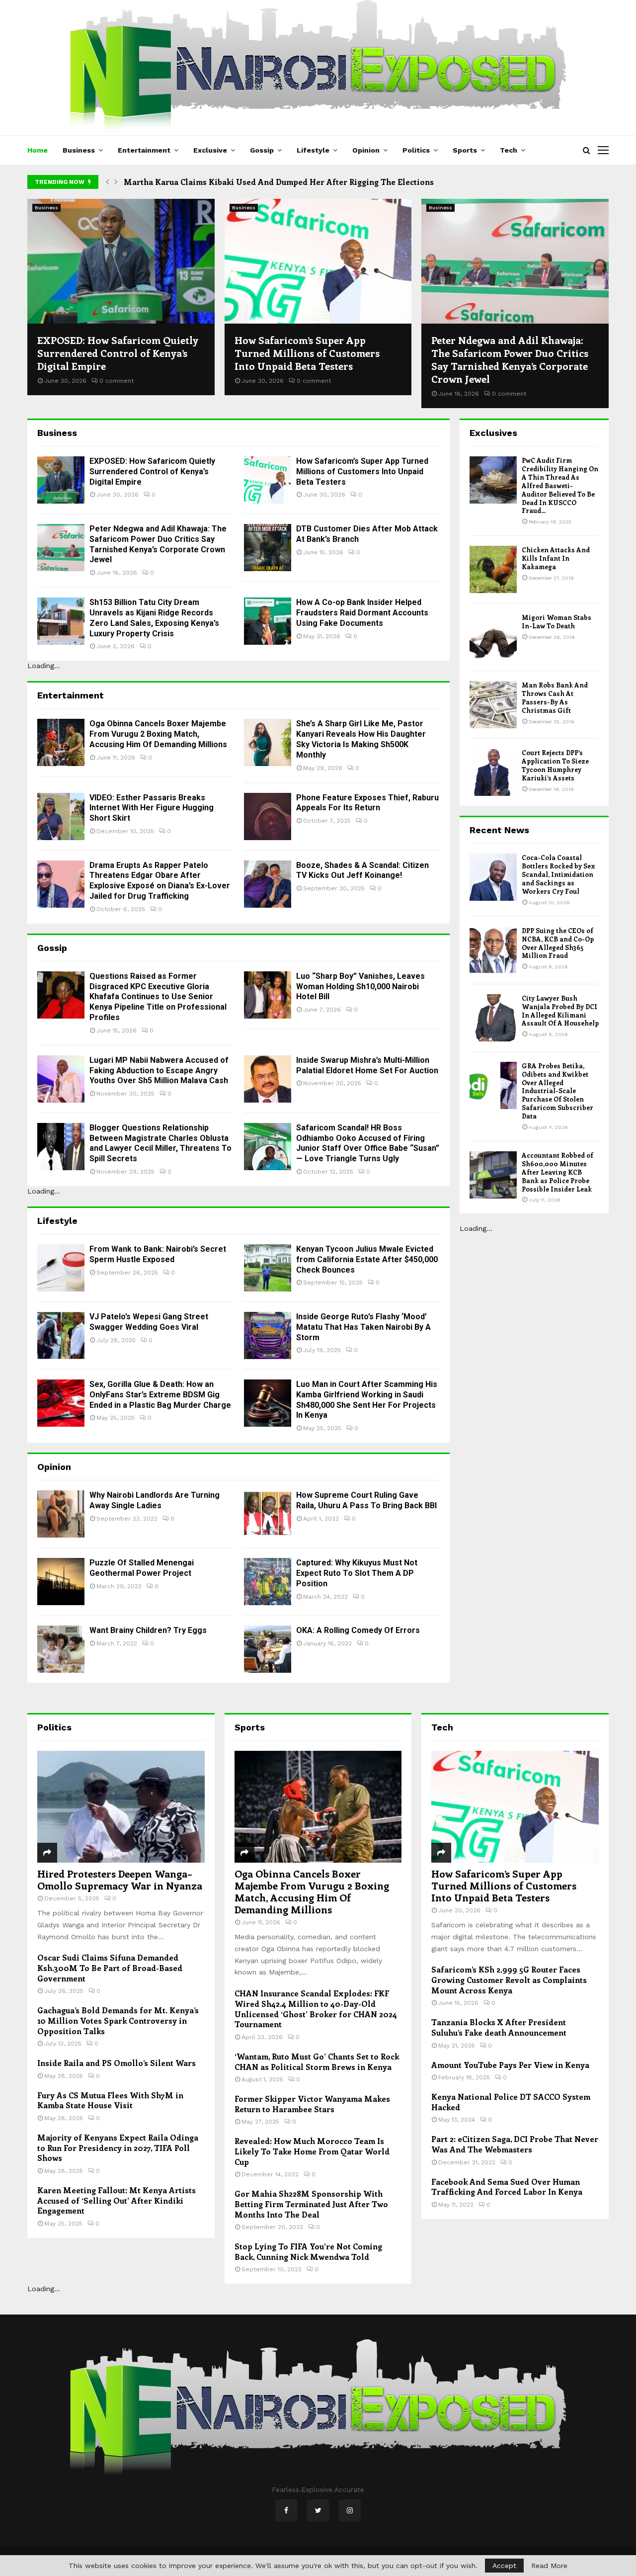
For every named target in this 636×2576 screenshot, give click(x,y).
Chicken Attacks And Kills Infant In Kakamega (556, 558)
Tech (509, 150)
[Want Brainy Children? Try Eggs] (61, 1649)
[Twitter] (318, 2510)
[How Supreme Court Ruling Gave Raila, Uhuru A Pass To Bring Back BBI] (268, 1514)
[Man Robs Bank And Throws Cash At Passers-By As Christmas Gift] (493, 705)
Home (38, 150)
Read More (549, 2566)
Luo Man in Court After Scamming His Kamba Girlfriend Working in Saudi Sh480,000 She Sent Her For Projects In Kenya (367, 1400)
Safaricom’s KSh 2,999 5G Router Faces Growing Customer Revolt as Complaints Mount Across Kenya (509, 1979)
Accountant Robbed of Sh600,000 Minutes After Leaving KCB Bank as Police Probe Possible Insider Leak (557, 1172)
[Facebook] (286, 2510)
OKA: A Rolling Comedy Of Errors (358, 1630)
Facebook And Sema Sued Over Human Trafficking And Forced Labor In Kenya (507, 2187)
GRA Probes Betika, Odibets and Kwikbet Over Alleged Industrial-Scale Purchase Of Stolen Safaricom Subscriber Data (557, 1091)
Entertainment (144, 150)
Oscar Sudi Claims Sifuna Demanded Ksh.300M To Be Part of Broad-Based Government (110, 1968)
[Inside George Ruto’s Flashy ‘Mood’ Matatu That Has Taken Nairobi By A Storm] (268, 1335)
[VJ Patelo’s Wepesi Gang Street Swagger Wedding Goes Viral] (61, 1335)
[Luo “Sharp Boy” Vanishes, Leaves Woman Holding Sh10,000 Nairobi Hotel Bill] (268, 995)
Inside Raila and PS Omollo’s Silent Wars (117, 2063)
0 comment (117, 381)
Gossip (262, 150)
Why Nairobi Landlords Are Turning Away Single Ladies (155, 1500)
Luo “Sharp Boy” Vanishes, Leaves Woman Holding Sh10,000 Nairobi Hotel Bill (360, 987)
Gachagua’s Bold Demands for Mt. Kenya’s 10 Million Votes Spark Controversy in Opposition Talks (118, 2020)
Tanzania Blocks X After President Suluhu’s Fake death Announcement (499, 2027)
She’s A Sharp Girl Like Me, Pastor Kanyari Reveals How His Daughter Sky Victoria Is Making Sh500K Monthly (361, 739)
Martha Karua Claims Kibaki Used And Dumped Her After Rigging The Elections (279, 182)
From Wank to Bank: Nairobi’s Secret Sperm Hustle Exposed (158, 1254)
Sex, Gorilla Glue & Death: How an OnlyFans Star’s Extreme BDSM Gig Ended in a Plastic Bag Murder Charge (160, 1395)
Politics (416, 150)
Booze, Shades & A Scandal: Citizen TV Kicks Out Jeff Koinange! (362, 870)
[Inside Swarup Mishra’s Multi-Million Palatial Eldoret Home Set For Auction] (268, 1079)
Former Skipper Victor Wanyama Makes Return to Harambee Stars (312, 2104)
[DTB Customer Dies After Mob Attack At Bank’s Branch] (268, 548)
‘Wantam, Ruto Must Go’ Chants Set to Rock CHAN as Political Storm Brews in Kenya (317, 2061)
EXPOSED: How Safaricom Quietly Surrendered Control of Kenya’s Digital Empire (118, 353)
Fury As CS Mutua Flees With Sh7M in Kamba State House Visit (110, 2100)
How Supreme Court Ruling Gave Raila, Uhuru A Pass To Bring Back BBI (366, 1500)
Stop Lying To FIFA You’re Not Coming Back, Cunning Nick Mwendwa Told (308, 2251)
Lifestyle (313, 150)
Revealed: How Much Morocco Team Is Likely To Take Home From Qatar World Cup (312, 2151)
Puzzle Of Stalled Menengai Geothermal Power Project (142, 1568)
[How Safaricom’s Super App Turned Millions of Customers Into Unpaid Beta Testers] (318, 261)
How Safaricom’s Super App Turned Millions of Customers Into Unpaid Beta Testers (307, 353)
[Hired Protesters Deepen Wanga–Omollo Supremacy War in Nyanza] (121, 1806)
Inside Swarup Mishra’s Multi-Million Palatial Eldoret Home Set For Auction (367, 1065)
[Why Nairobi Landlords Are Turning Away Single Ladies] (61, 1514)
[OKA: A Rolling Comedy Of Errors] (268, 1649)
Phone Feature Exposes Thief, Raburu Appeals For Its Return (367, 803)
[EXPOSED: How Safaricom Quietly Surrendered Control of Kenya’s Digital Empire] (121, 261)
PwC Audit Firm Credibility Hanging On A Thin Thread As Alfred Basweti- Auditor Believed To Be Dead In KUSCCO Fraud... (560, 485)
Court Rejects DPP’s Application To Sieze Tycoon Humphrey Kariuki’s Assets (555, 765)
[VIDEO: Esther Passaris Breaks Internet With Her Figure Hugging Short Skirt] (61, 816)
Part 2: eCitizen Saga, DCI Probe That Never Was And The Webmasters (515, 2144)
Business (79, 150)
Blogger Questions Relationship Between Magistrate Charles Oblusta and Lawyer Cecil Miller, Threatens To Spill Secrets (160, 1143)
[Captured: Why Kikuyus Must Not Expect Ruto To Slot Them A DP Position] (268, 1582)
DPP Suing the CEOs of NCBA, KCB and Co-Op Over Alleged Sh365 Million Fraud (558, 943)
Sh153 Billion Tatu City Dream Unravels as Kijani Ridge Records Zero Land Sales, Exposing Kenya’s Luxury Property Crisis (154, 618)
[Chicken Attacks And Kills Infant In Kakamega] (493, 569)
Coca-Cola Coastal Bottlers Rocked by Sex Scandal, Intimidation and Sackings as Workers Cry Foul (558, 874)
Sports (465, 150)
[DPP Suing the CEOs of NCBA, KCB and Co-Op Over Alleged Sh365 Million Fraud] (493, 950)
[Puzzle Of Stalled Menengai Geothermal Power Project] (61, 1582)
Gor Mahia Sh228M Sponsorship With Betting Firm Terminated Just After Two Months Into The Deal (311, 2204)
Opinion (366, 150)
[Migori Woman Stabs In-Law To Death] (493, 637)
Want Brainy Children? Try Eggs (148, 1630)
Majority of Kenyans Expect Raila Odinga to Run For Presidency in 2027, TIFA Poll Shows (118, 2147)
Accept (504, 2566)
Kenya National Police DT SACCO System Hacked (511, 2102)
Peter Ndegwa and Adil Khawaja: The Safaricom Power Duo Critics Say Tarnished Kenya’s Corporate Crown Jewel (510, 359)
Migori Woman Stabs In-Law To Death (556, 621)
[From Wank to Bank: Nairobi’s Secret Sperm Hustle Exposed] (61, 1268)
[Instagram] (350, 2510)
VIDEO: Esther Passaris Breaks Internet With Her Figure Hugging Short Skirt (152, 808)
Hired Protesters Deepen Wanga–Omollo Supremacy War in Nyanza (120, 1879)
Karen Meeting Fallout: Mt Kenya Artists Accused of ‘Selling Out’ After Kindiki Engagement (117, 2200)
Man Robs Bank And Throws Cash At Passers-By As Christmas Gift (555, 697)
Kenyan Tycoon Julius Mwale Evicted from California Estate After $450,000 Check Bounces (367, 1259)
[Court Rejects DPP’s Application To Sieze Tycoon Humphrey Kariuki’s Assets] (493, 772)
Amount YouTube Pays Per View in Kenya (510, 2065)
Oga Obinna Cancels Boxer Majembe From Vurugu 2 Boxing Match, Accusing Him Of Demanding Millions (158, 734)
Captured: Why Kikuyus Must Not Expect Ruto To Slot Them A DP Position (357, 1573)
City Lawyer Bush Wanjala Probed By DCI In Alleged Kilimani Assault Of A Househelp (560, 1011)
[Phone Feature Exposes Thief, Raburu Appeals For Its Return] (268, 816)
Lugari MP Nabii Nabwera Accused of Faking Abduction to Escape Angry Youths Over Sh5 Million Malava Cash (159, 1071)
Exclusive (210, 150)
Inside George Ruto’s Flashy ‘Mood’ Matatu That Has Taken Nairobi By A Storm (363, 1327)
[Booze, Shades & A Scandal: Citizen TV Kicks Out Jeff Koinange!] (268, 884)
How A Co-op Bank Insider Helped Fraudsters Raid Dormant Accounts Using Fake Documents (362, 613)
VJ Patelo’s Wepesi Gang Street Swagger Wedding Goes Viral (149, 1322)
